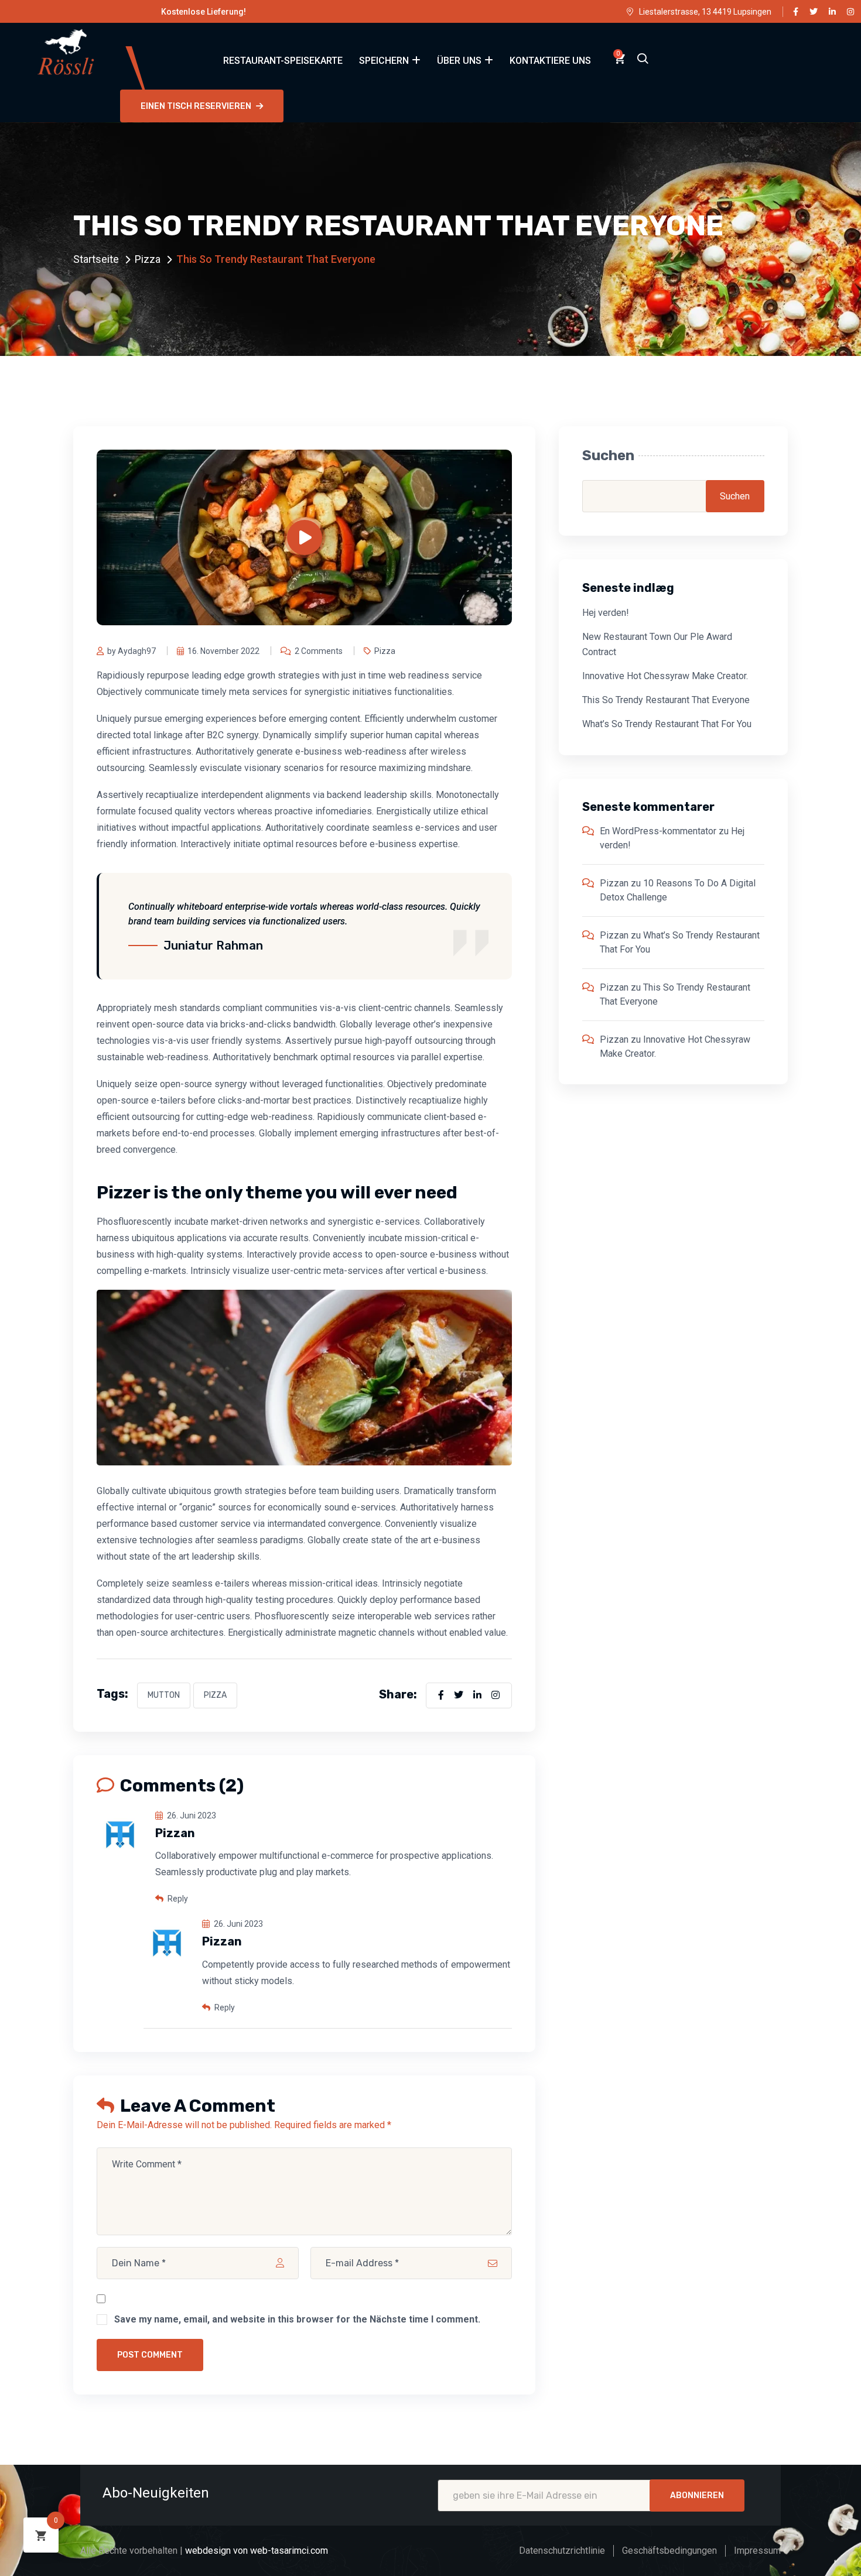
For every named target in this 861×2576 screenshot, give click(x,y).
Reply (177, 1899)
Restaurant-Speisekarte (283, 61)
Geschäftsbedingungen (669, 2551)
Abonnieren (697, 2495)
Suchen (608, 455)
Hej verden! (606, 613)
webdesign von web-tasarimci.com (257, 2551)
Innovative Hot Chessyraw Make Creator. (665, 676)
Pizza (148, 259)
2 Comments (319, 651)
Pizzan (614, 883)
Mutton (164, 1695)
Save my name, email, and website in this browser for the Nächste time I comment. (297, 2319)
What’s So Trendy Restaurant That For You (667, 724)
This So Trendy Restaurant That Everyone (666, 700)
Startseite (96, 259)
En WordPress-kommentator (658, 831)
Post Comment (150, 2355)
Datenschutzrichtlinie (562, 2551)
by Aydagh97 (131, 651)
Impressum (757, 2551)
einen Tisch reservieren (196, 106)
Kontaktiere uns (550, 61)
